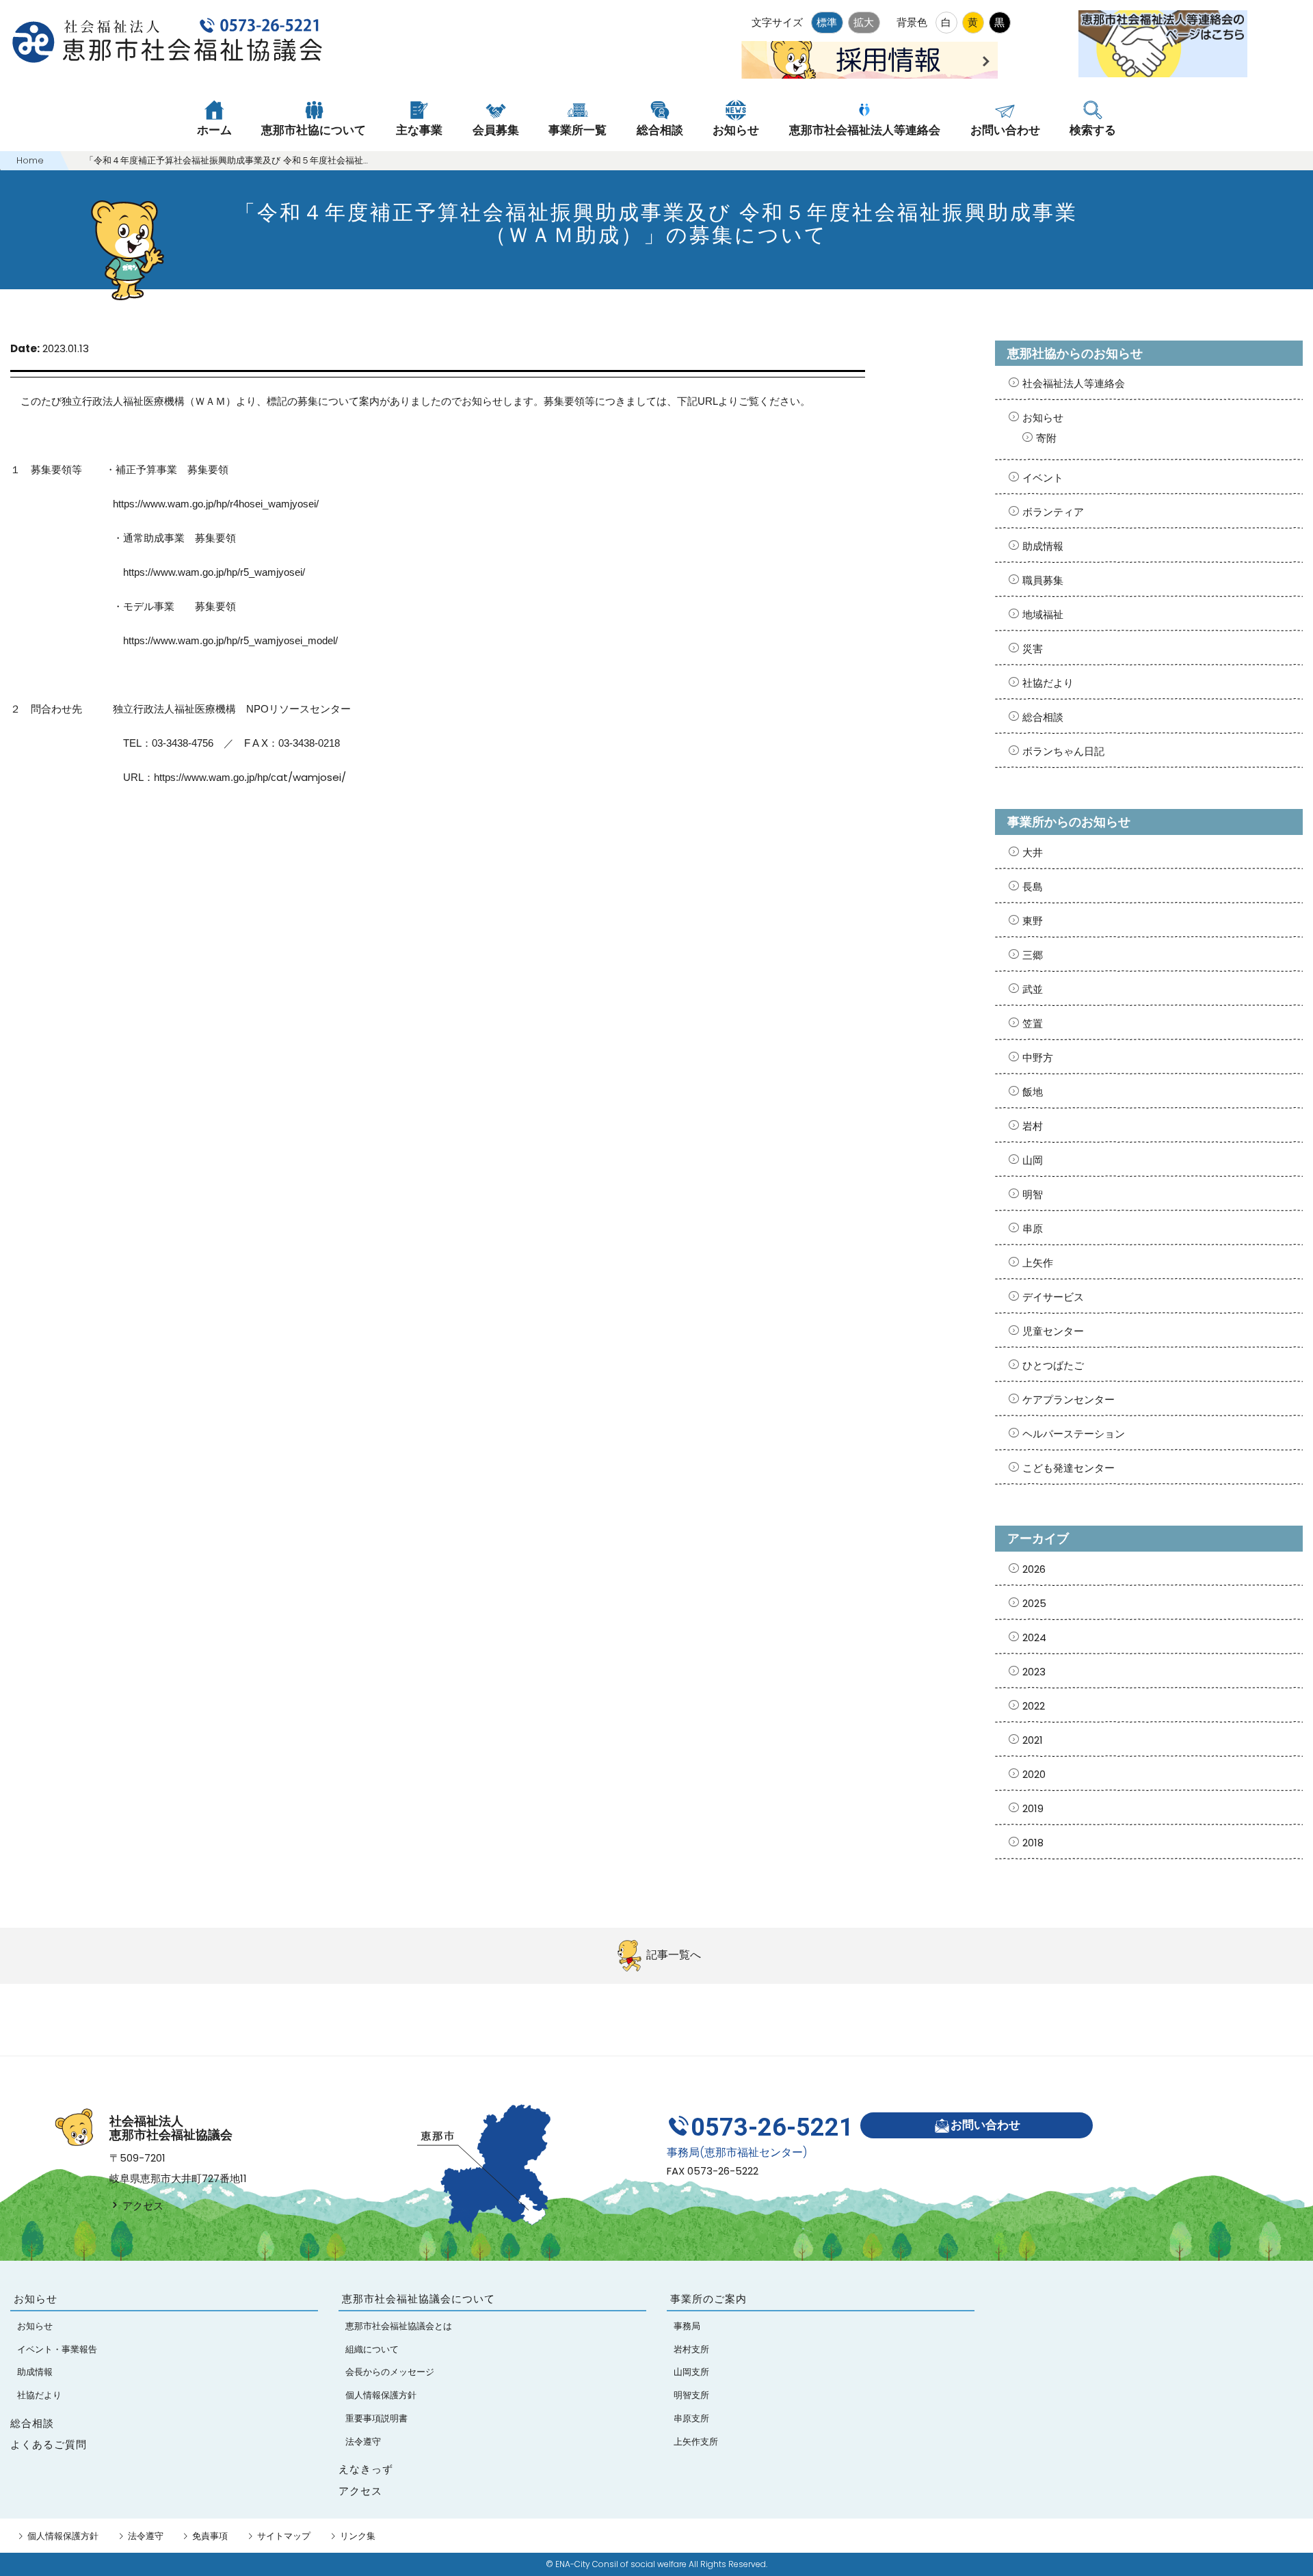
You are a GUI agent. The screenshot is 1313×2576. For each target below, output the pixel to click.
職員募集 (1043, 580)
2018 (1033, 1843)
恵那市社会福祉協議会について (419, 2299)
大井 (1033, 852)
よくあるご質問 (49, 2444)
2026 (1034, 1569)
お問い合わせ (985, 2125)
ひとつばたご (1053, 1365)
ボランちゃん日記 (1063, 751)
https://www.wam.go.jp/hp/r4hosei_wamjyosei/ (216, 504)
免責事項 (210, 2536)
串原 (1033, 1229)
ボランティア (1053, 512)
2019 (1033, 1808)
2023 (1034, 1672)
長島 (1033, 887)
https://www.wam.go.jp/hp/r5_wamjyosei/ (214, 572)
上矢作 (1038, 1263)
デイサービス (1053, 1297)
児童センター (1053, 1331)
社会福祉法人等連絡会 (1074, 383)
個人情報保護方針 (63, 2536)
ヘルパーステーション (1074, 1434)
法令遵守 (146, 2536)
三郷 (1033, 955)
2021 (1033, 1740)
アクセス (142, 2206)
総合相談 (1043, 717)
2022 (1034, 1706)
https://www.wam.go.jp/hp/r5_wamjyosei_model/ (230, 640)
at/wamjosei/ (250, 777)
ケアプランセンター (1069, 1399)
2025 (1034, 1603)
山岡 (1033, 1160)
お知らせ (1043, 417)
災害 (1033, 649)
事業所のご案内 (708, 2299)
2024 (1034, 1637)
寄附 (1046, 438)
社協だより (1048, 683)
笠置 (1033, 1023)
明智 (1033, 1194)
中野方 (1038, 1058)
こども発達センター (1069, 1468)
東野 (1033, 921)
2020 (1034, 1774)
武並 (1033, 989)
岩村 (1033, 1126)
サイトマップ (284, 2536)
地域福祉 (1043, 614)
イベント (1043, 478)
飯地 (1033, 1092)
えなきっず (366, 2469)
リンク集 (358, 2536)
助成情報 (1043, 546)
